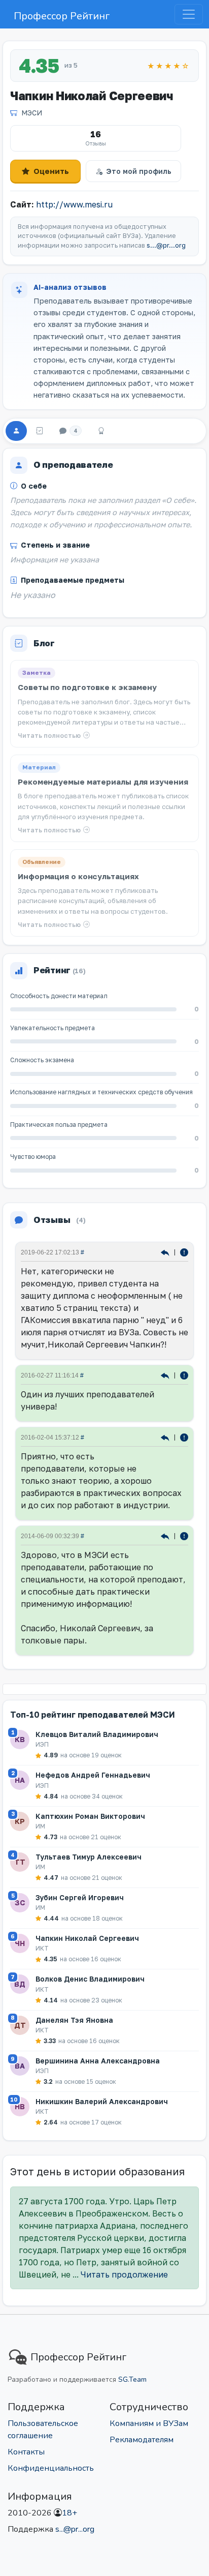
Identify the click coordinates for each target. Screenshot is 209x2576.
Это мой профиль (139, 171)
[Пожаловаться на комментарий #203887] (184, 1375)
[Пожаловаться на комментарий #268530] (184, 1252)
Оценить (51, 171)
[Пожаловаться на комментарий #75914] (184, 1535)
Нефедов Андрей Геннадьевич (93, 1775)
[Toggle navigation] (189, 14)
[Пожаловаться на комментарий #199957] (184, 1437)
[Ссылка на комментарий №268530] (166, 1252)
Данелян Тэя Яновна (74, 2020)
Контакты (26, 2452)
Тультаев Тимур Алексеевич (89, 1857)
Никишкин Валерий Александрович (102, 2101)
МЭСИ (32, 113)
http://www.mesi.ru (74, 204)
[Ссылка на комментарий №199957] (166, 1437)
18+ (69, 2513)
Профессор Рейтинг (62, 16)
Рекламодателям (142, 2440)
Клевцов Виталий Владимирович (97, 1734)
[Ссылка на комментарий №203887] (166, 1375)
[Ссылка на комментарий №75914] (166, 1535)
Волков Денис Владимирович (90, 1979)
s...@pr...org (166, 245)
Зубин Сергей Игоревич (80, 1897)
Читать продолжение (124, 2274)
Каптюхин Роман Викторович (90, 1816)
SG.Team (132, 2379)
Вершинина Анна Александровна (98, 2061)
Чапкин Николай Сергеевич (87, 1938)
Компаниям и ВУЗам (149, 2423)
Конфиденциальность (51, 2468)
